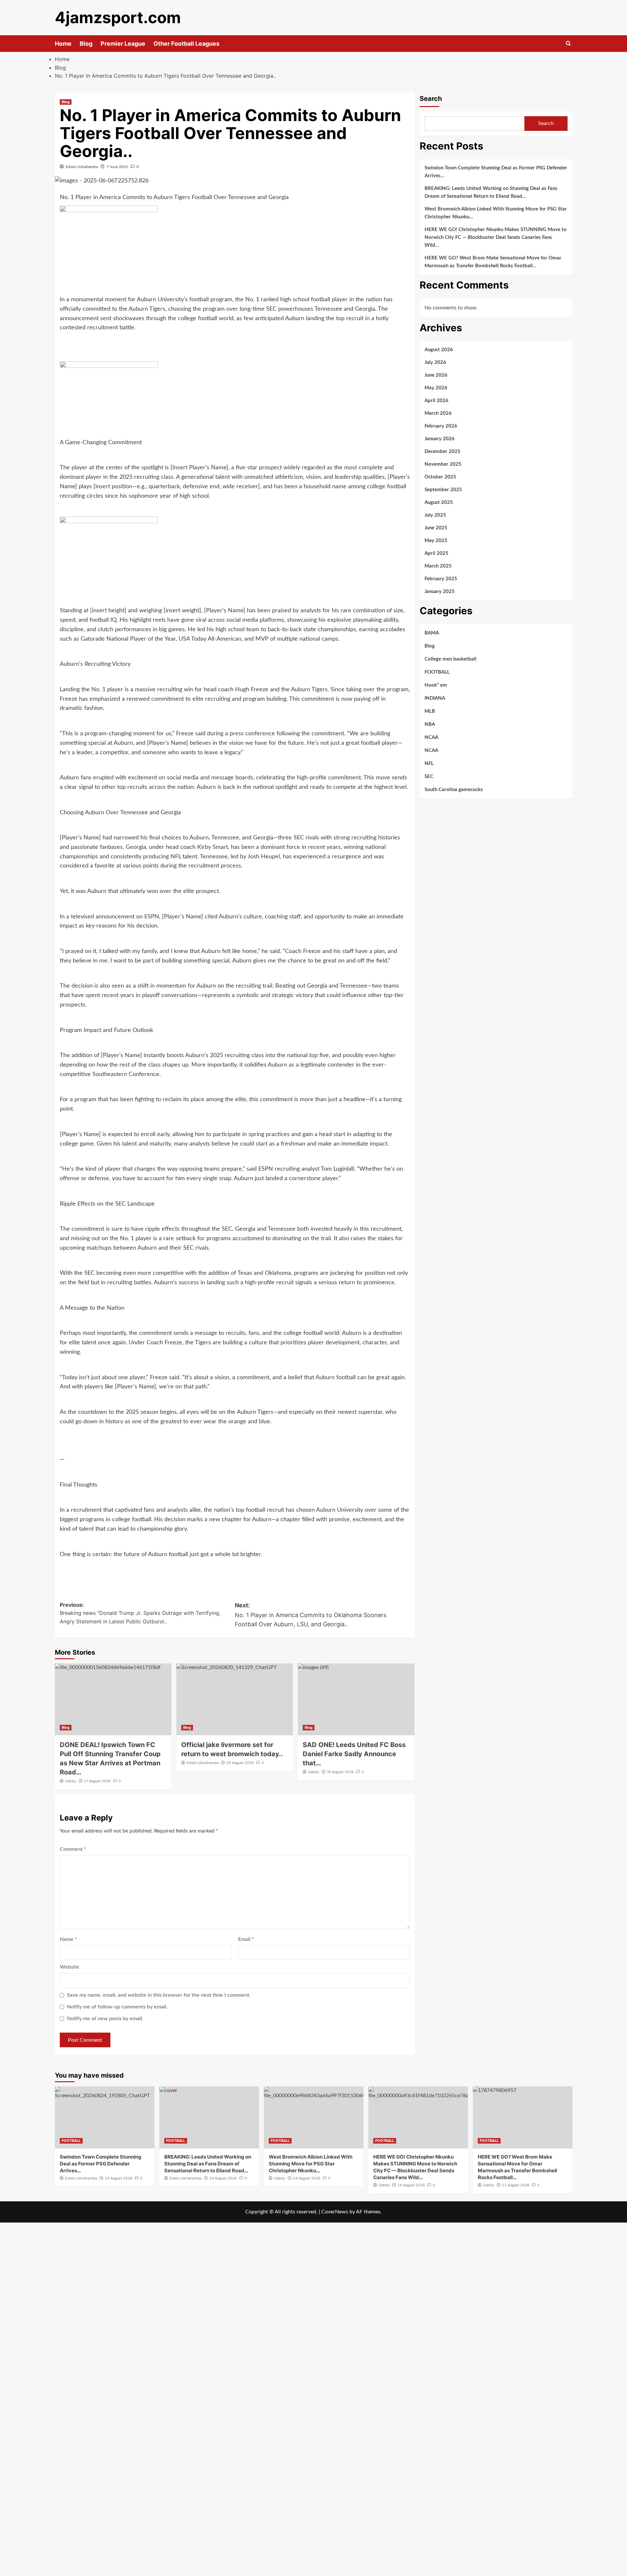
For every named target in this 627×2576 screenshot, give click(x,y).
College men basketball (450, 659)
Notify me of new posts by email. (105, 2019)
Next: (311, 1615)
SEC (429, 777)
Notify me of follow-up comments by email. (117, 2007)
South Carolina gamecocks (454, 790)
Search (431, 99)
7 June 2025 (117, 167)
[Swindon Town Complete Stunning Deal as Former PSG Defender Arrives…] (105, 2117)
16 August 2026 (340, 1772)
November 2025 (443, 464)
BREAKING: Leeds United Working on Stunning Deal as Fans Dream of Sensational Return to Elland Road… (491, 192)
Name (68, 1939)
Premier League (123, 44)
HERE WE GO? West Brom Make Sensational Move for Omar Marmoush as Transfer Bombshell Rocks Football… (493, 262)
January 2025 (440, 592)
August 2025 (439, 502)
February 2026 (441, 426)
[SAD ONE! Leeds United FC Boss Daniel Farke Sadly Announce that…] (356, 1699)
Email (246, 1939)
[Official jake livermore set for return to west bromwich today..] (235, 1699)
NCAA (431, 737)
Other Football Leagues (186, 44)
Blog (86, 44)
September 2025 (443, 490)
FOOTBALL (437, 672)
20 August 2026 (240, 1763)
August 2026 (439, 350)
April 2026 (436, 401)
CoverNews (335, 2212)
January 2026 (440, 439)
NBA (430, 724)
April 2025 (436, 553)
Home (63, 44)
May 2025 (436, 541)
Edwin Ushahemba (82, 167)
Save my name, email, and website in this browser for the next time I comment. (159, 1995)
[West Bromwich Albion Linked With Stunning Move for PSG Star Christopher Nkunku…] (314, 2117)
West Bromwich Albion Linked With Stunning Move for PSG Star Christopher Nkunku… (496, 213)
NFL (429, 764)
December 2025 (442, 452)
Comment (73, 1849)
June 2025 (436, 528)
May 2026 (436, 388)
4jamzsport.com (118, 17)
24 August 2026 (119, 2178)
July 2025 (435, 515)
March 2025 (438, 566)
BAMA (432, 633)
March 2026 (438, 413)
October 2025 (440, 477)
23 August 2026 (516, 2185)
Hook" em (436, 685)
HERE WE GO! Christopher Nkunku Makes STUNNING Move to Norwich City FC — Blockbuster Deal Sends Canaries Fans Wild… (496, 237)
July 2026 (435, 362)
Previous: (140, 1613)
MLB (430, 711)
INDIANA (435, 698)
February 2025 (441, 579)
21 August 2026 (97, 1781)
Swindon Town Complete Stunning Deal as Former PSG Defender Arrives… (496, 172)
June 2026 (436, 375)
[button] (568, 44)
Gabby (71, 1781)
